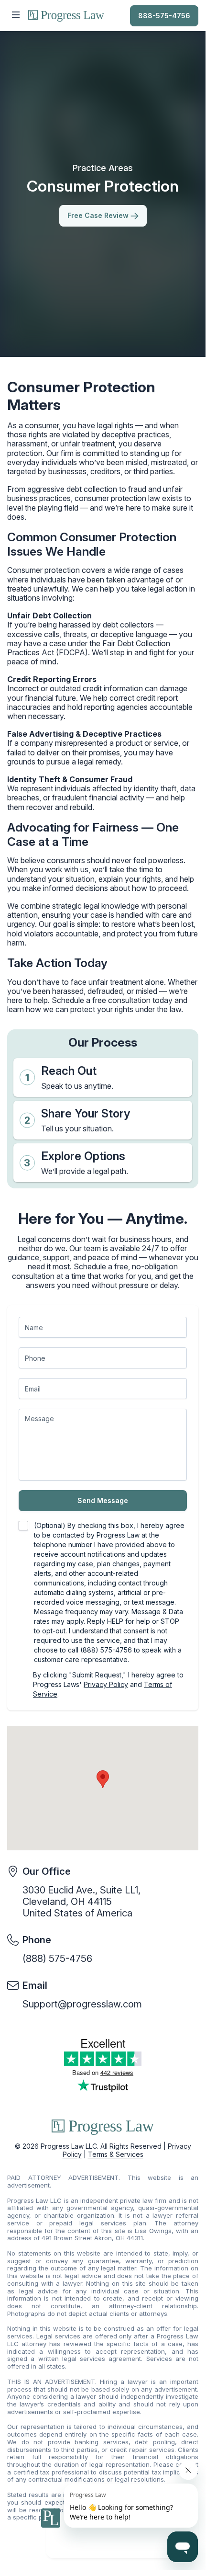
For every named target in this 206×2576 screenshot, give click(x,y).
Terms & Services (116, 2154)
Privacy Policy (106, 1684)
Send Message (103, 1500)
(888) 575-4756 (57, 1959)
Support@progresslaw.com (82, 2004)
